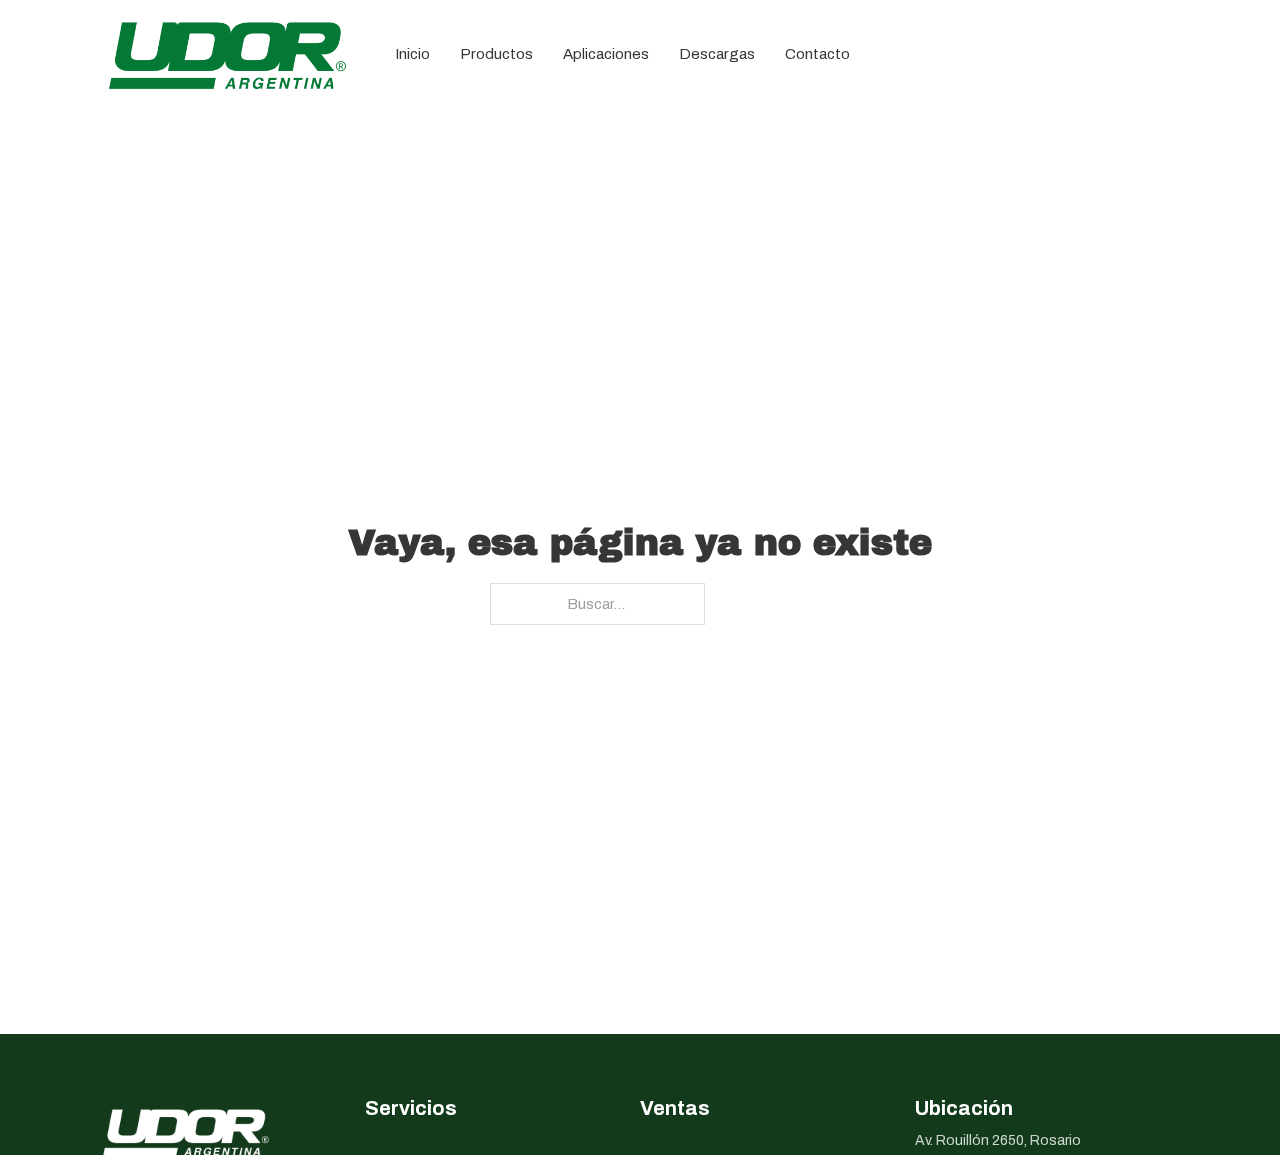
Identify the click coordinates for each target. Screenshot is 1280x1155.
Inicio (412, 54)
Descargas (717, 54)
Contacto (817, 54)
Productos (496, 54)
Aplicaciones (606, 54)
